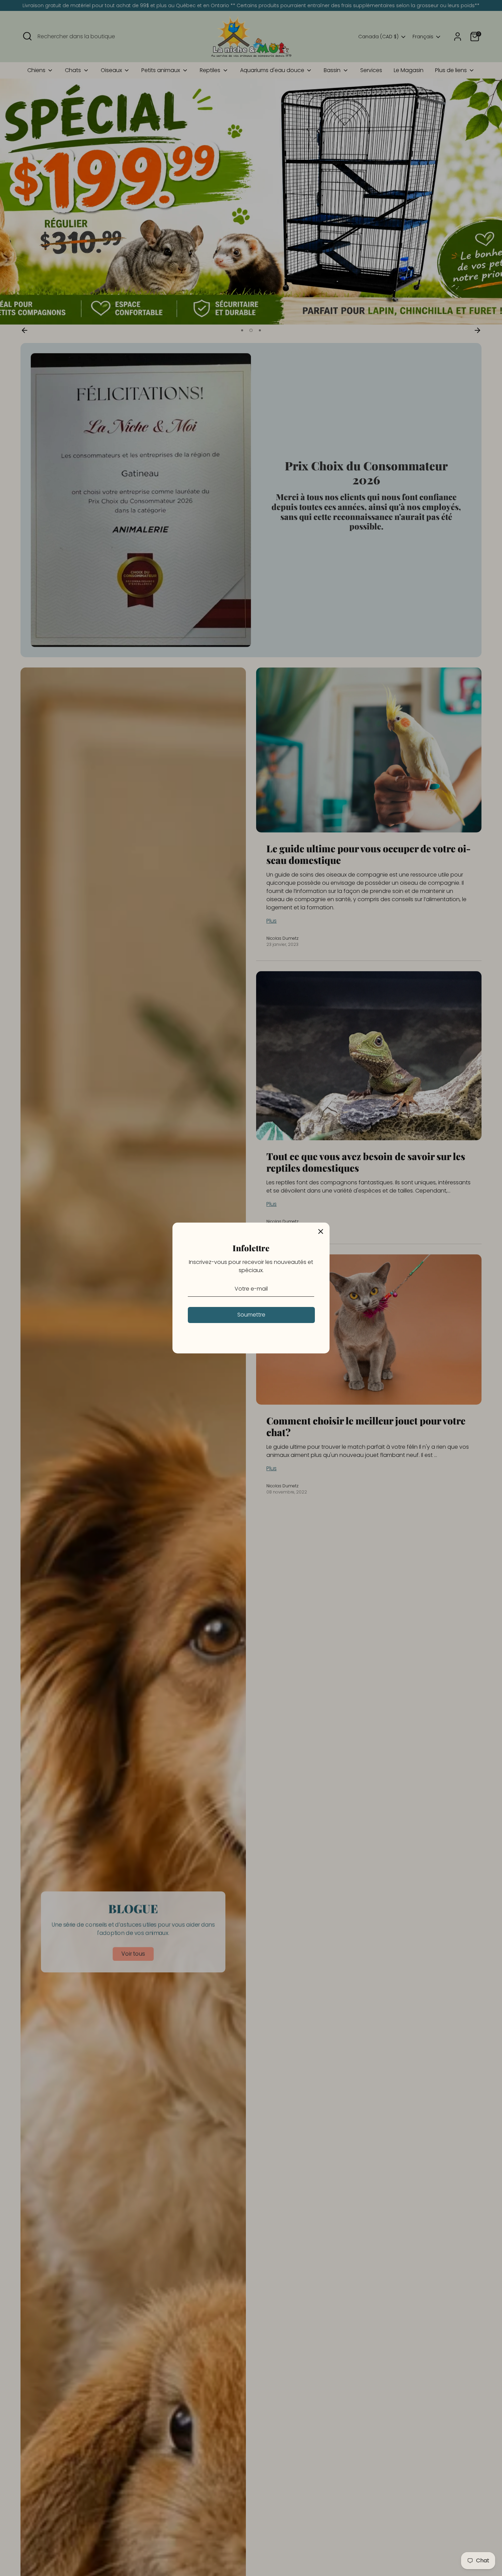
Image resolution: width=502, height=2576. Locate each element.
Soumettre (251, 1315)
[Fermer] (321, 1231)
